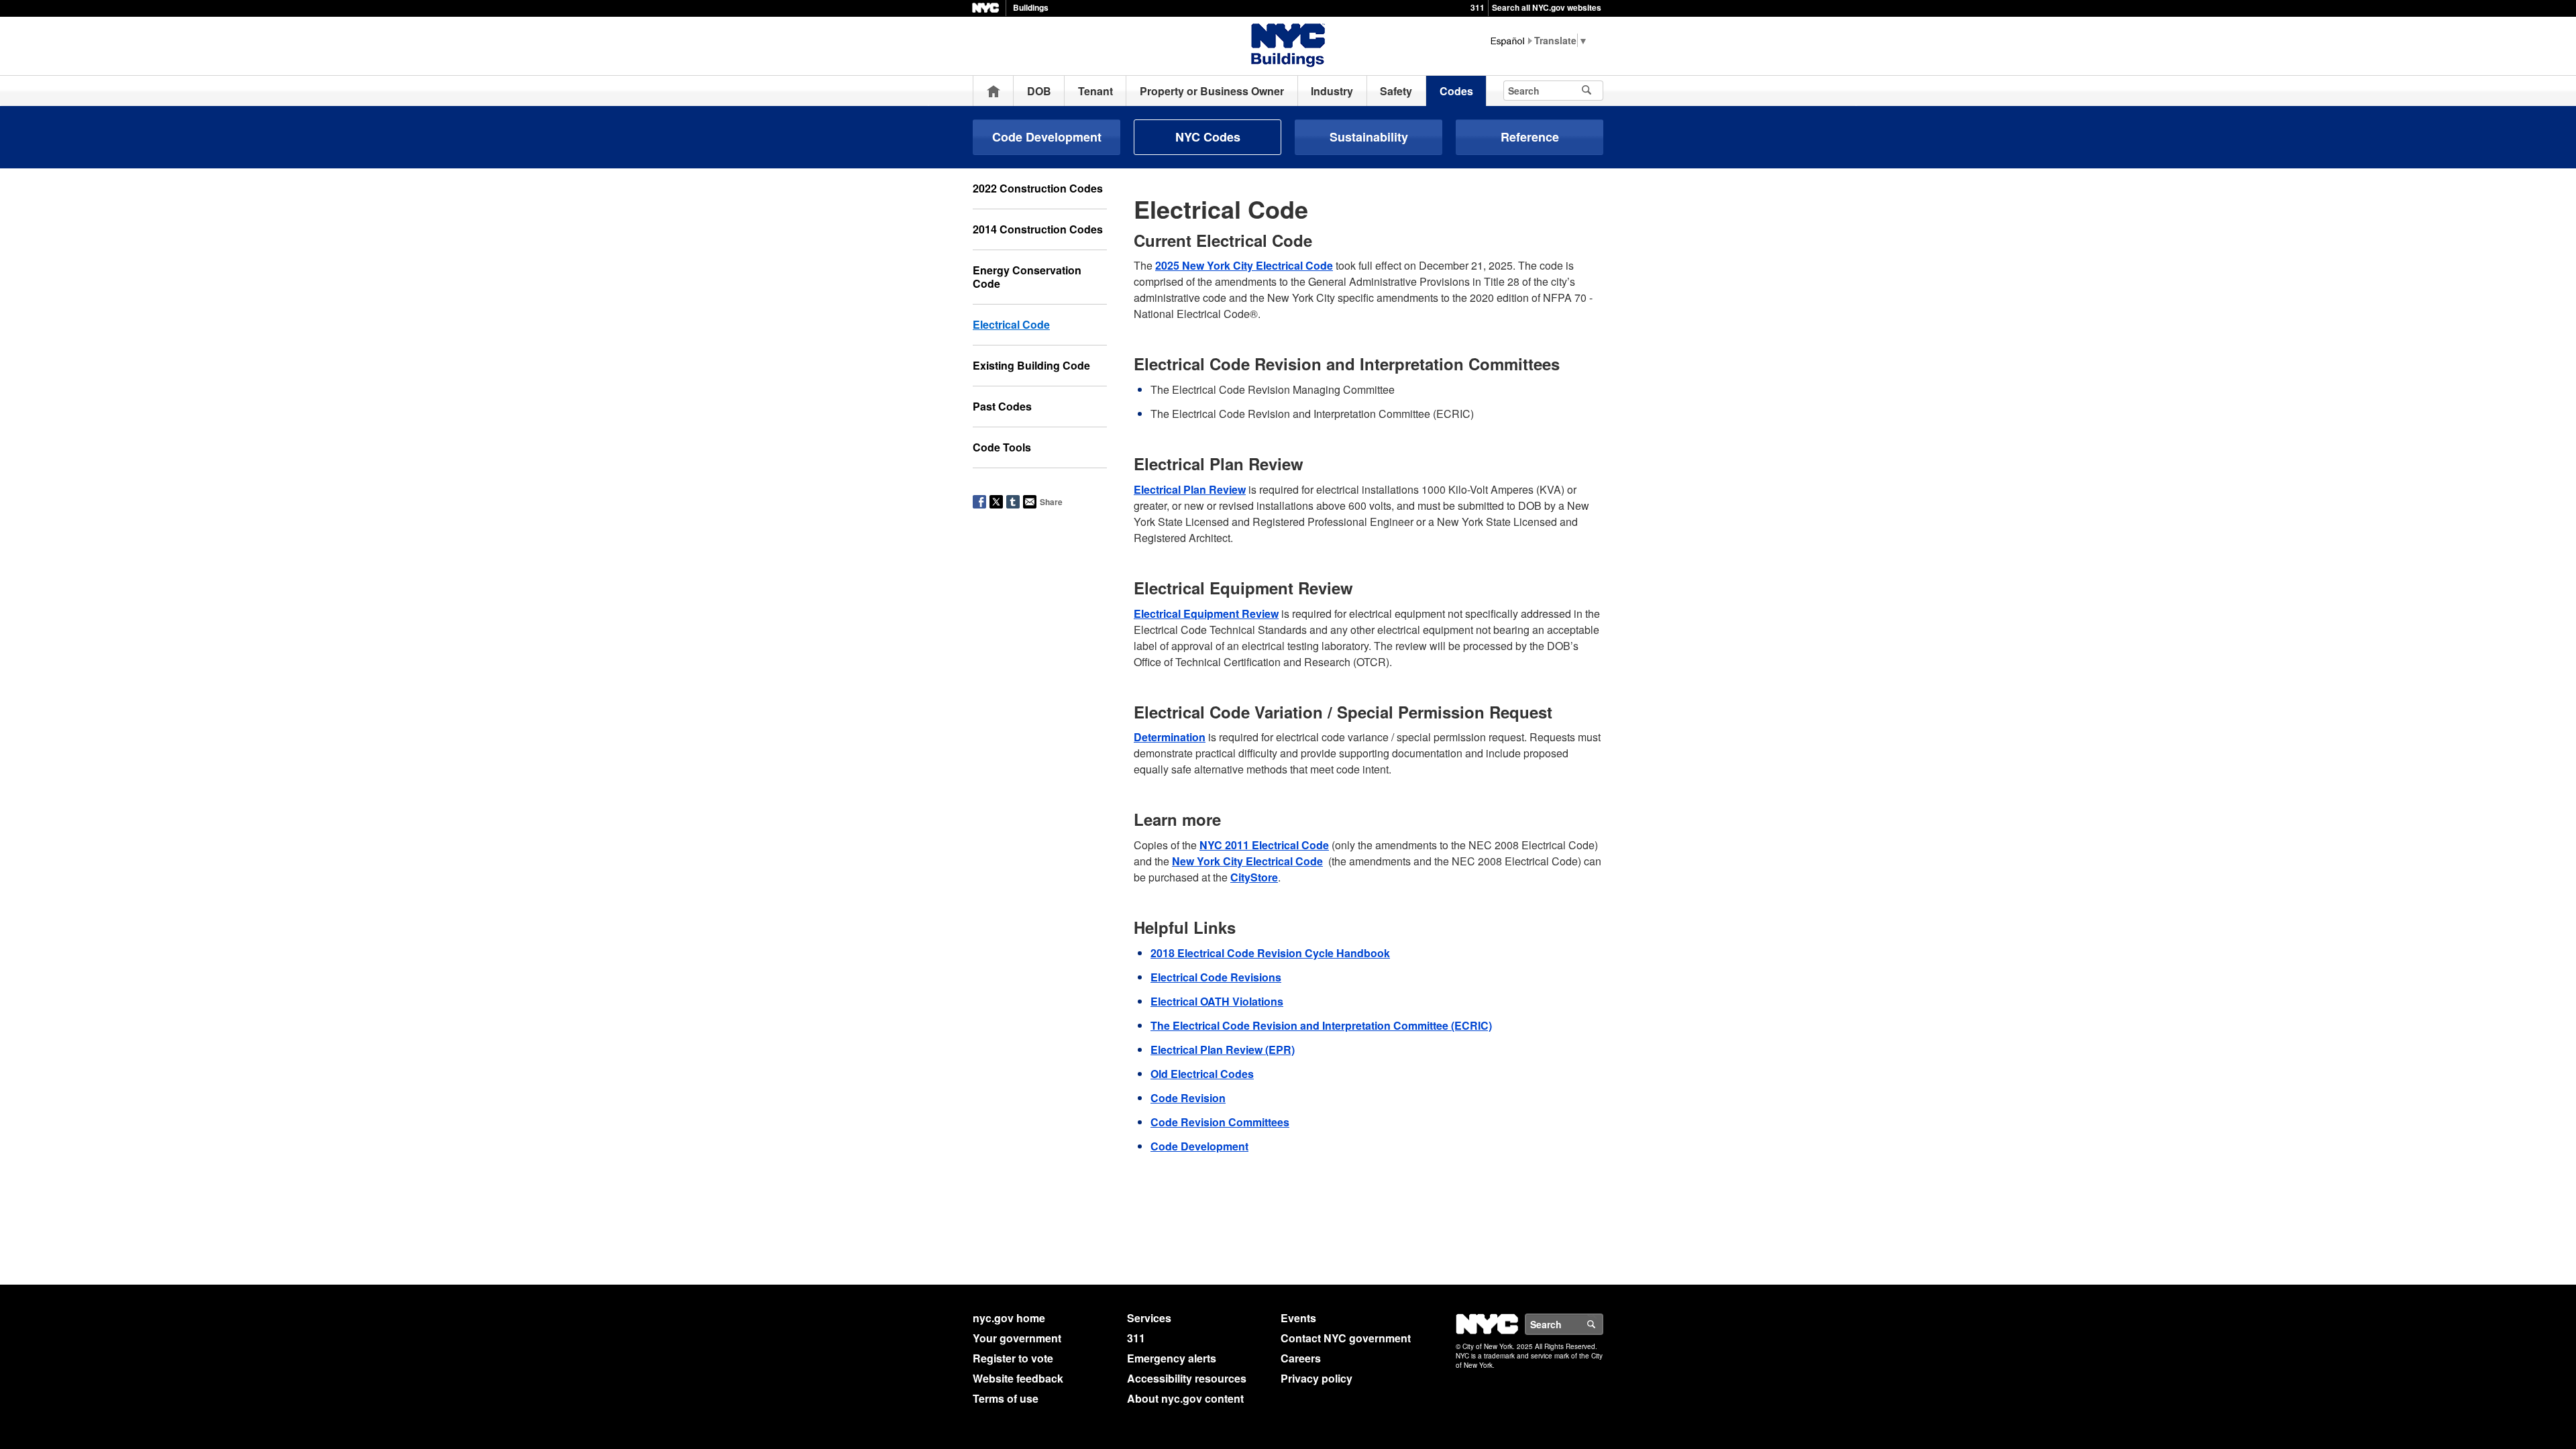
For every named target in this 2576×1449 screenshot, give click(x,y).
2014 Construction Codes (1038, 229)
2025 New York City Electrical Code (1244, 265)
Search (1603, 1324)
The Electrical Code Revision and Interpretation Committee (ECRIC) (1321, 1025)
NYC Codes (1208, 137)
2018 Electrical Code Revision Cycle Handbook (1270, 953)
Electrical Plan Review (1190, 489)
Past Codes (1002, 406)
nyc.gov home (1009, 1318)
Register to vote (1013, 1358)
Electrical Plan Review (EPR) (1223, 1050)
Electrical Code (1011, 324)
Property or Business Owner (1212, 91)
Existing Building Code (1031, 365)
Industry (1332, 91)
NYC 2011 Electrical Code (1264, 845)
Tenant (1095, 91)
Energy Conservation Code (1027, 277)
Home (994, 91)
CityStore (1254, 877)
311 (1478, 7)
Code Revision (1188, 1098)
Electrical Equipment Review (1206, 613)
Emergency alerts (1172, 1358)
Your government (1017, 1338)
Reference (1530, 137)
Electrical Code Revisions (1216, 977)
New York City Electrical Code (1247, 861)
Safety (1396, 91)
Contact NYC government (1346, 1338)
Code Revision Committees (1220, 1122)
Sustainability (1369, 137)
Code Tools (1002, 447)
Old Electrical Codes (1202, 1074)
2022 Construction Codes (1038, 188)
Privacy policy (1317, 1378)
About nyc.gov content (1185, 1398)
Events (1298, 1318)
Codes (1456, 91)
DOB (1039, 91)
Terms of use (1006, 1398)
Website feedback (1018, 1378)
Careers (1301, 1358)
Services (1149, 1318)
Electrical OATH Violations (1217, 1001)
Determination (1170, 737)
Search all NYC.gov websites (1547, 7)
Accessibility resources (1187, 1378)
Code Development (1047, 137)
